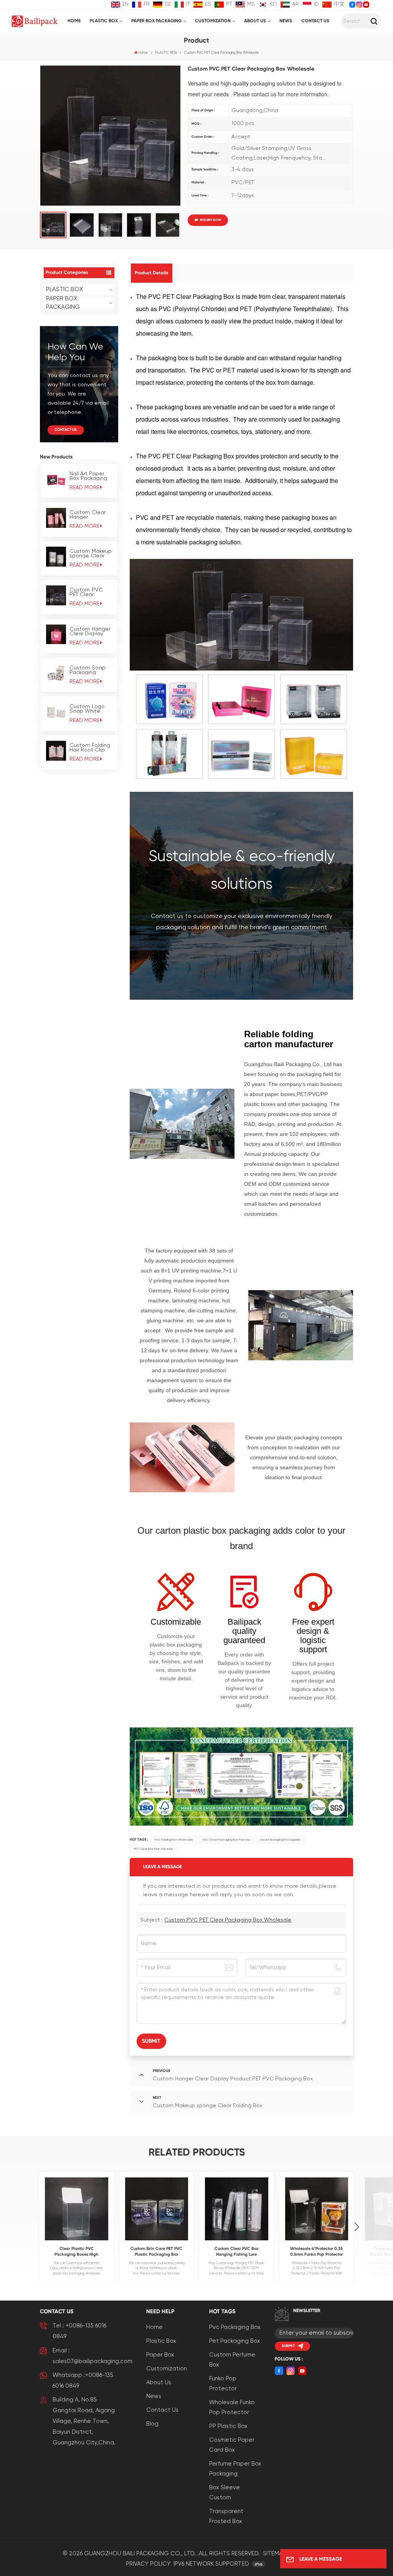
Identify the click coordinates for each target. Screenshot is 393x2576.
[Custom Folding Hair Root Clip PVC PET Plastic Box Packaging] (56, 751)
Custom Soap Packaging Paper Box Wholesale (88, 670)
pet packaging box (235, 2341)
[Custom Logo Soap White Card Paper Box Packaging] (56, 712)
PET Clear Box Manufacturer (154, 1849)
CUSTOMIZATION (213, 21)
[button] (357, 2227)
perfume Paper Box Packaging (235, 2469)
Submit (288, 2346)
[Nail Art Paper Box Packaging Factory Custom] (56, 479)
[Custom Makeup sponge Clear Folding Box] (56, 557)
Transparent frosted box (226, 2516)
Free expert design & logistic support (313, 1636)
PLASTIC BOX (104, 21)
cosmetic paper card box (232, 2445)
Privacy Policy (148, 2564)
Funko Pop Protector (223, 2384)
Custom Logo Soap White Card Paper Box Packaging (90, 709)
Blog (152, 2424)
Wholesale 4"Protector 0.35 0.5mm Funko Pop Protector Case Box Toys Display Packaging (317, 2252)
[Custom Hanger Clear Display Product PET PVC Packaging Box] (56, 635)
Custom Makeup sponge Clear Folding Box (91, 554)
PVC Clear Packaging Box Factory (226, 1840)
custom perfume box (232, 2360)
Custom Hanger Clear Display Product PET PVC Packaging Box (90, 631)
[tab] (152, 273)
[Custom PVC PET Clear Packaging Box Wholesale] (56, 595)
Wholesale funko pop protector (232, 2407)
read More (84, 488)
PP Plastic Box (228, 2426)
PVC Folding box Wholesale (174, 1840)
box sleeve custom (225, 2493)
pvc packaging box (235, 2327)
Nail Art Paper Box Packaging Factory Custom (90, 476)
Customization (167, 2369)
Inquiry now (211, 220)
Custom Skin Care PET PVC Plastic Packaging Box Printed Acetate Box (156, 2252)
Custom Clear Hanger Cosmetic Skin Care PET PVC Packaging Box (88, 515)
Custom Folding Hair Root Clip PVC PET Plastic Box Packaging (90, 748)
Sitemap (274, 2554)
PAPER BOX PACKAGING (156, 21)
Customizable (176, 1622)
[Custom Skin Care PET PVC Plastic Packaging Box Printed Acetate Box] (157, 2209)
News (286, 21)
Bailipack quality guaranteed (244, 1631)
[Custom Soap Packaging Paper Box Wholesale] (56, 673)
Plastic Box (161, 2341)
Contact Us (315, 21)
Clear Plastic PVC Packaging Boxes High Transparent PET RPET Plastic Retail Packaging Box (77, 2252)
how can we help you (75, 352)
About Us (255, 21)
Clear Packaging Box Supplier (280, 1840)
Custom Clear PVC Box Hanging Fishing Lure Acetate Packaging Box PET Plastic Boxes (237, 2252)
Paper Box (160, 2355)
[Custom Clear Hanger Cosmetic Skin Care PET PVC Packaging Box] (56, 518)
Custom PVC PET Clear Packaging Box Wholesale (88, 592)
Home (74, 21)
